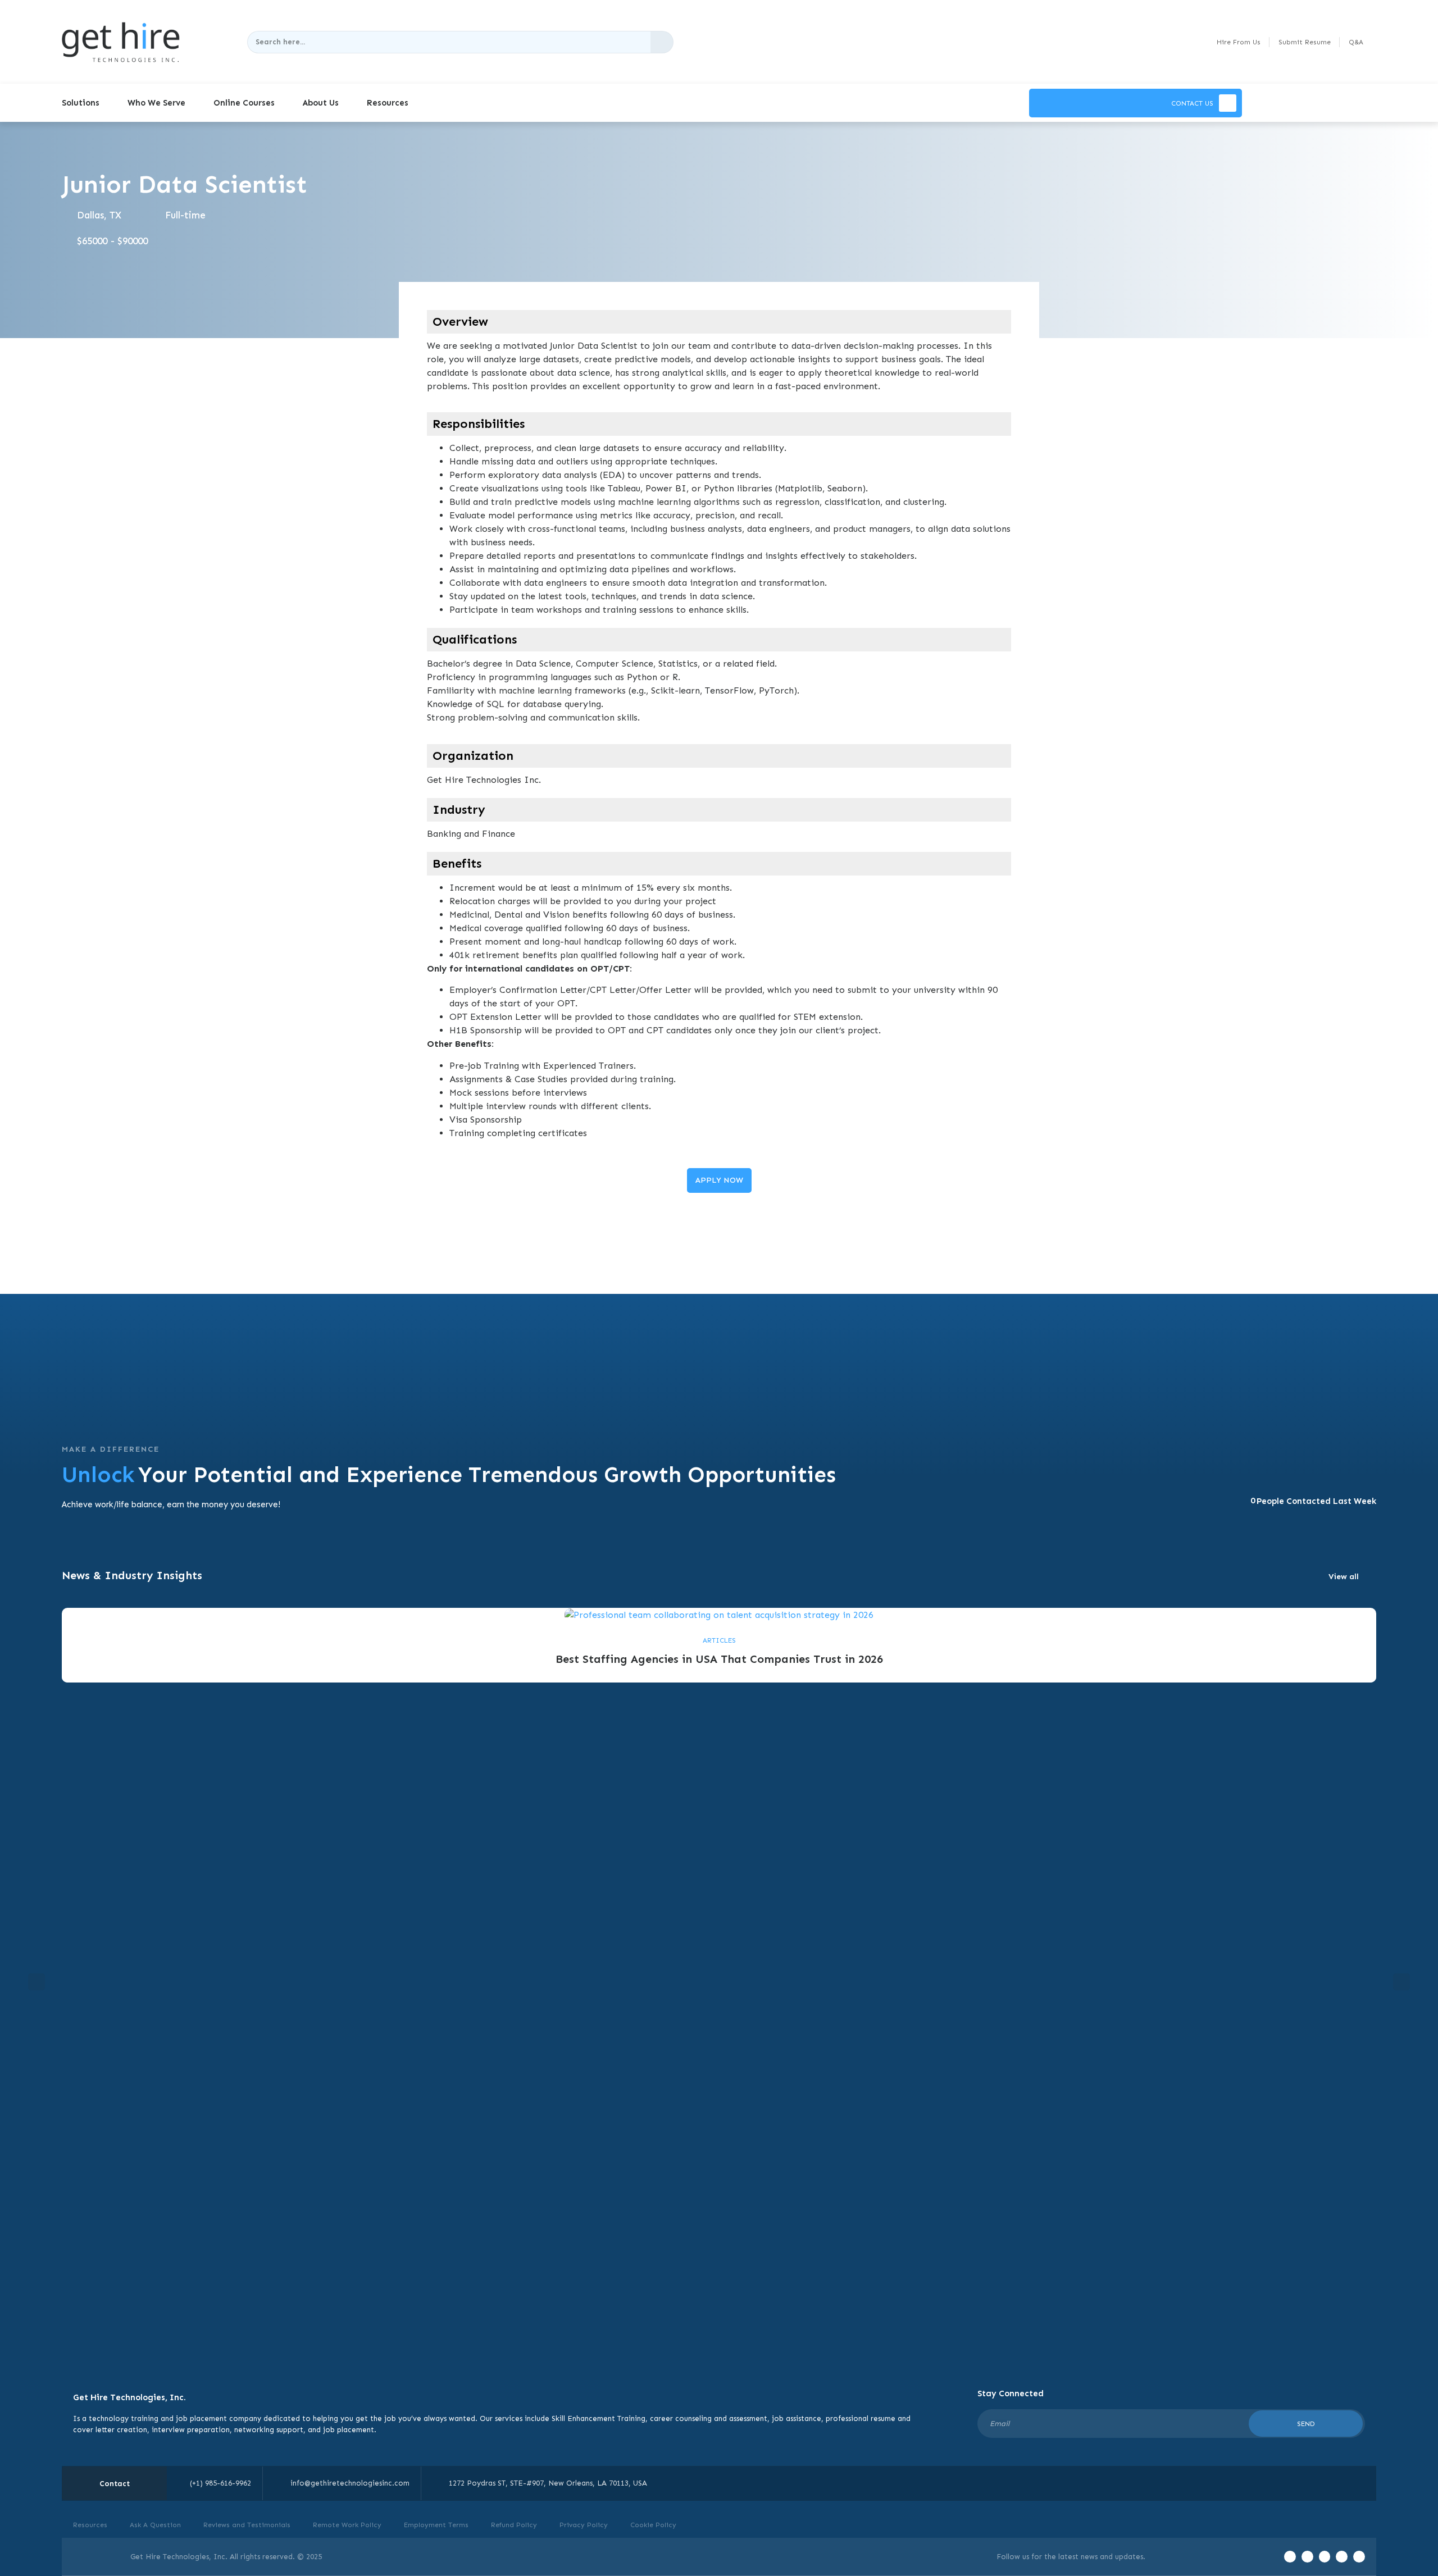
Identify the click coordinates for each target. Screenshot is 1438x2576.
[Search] (662, 42)
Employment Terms (436, 2525)
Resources (388, 103)
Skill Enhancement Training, (600, 2418)
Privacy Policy (584, 2525)
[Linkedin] (1359, 2557)
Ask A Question (155, 2525)
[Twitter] (1307, 2557)
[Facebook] (1290, 2557)
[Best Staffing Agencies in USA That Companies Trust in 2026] (719, 1614)
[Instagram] (1342, 2557)
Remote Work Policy (347, 2525)
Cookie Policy (653, 2525)
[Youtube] (1325, 2557)
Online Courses (244, 103)
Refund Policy (514, 2525)
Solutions (81, 103)
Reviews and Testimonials (247, 2525)
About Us (321, 103)
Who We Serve (156, 103)
